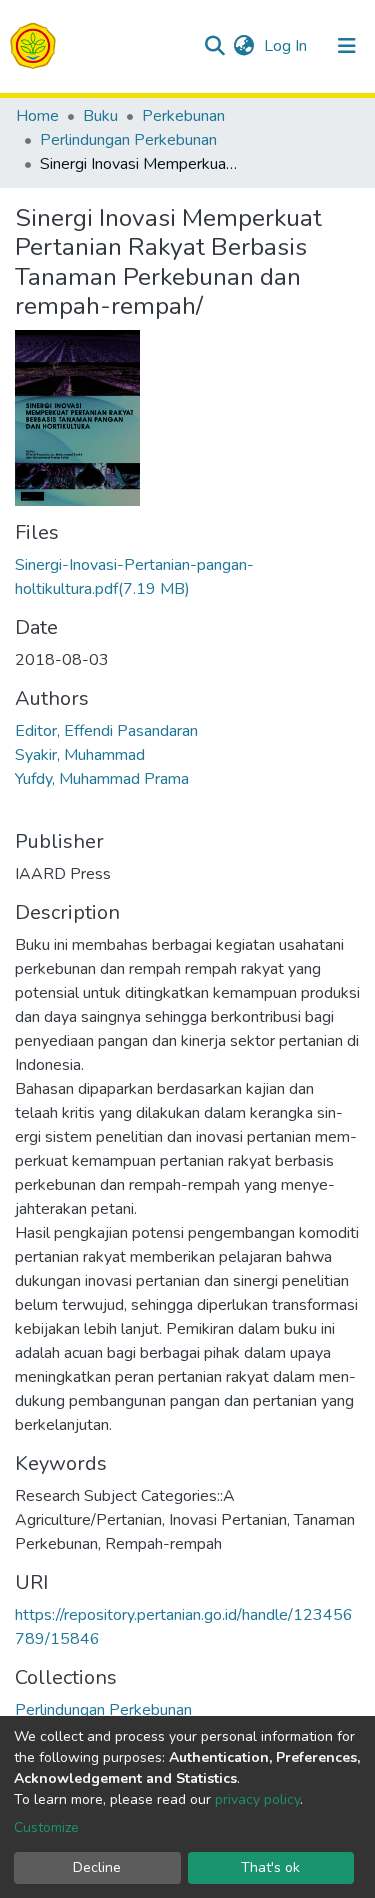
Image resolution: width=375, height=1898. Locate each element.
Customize (46, 1827)
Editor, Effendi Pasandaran (106, 731)
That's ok (270, 1867)
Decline (97, 1867)
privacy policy (257, 1799)
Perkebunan (183, 116)
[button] (243, 46)
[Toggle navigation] (347, 46)
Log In (287, 46)
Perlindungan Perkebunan (128, 140)
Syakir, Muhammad (80, 755)
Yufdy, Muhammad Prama (102, 779)
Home (37, 116)
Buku (100, 116)
